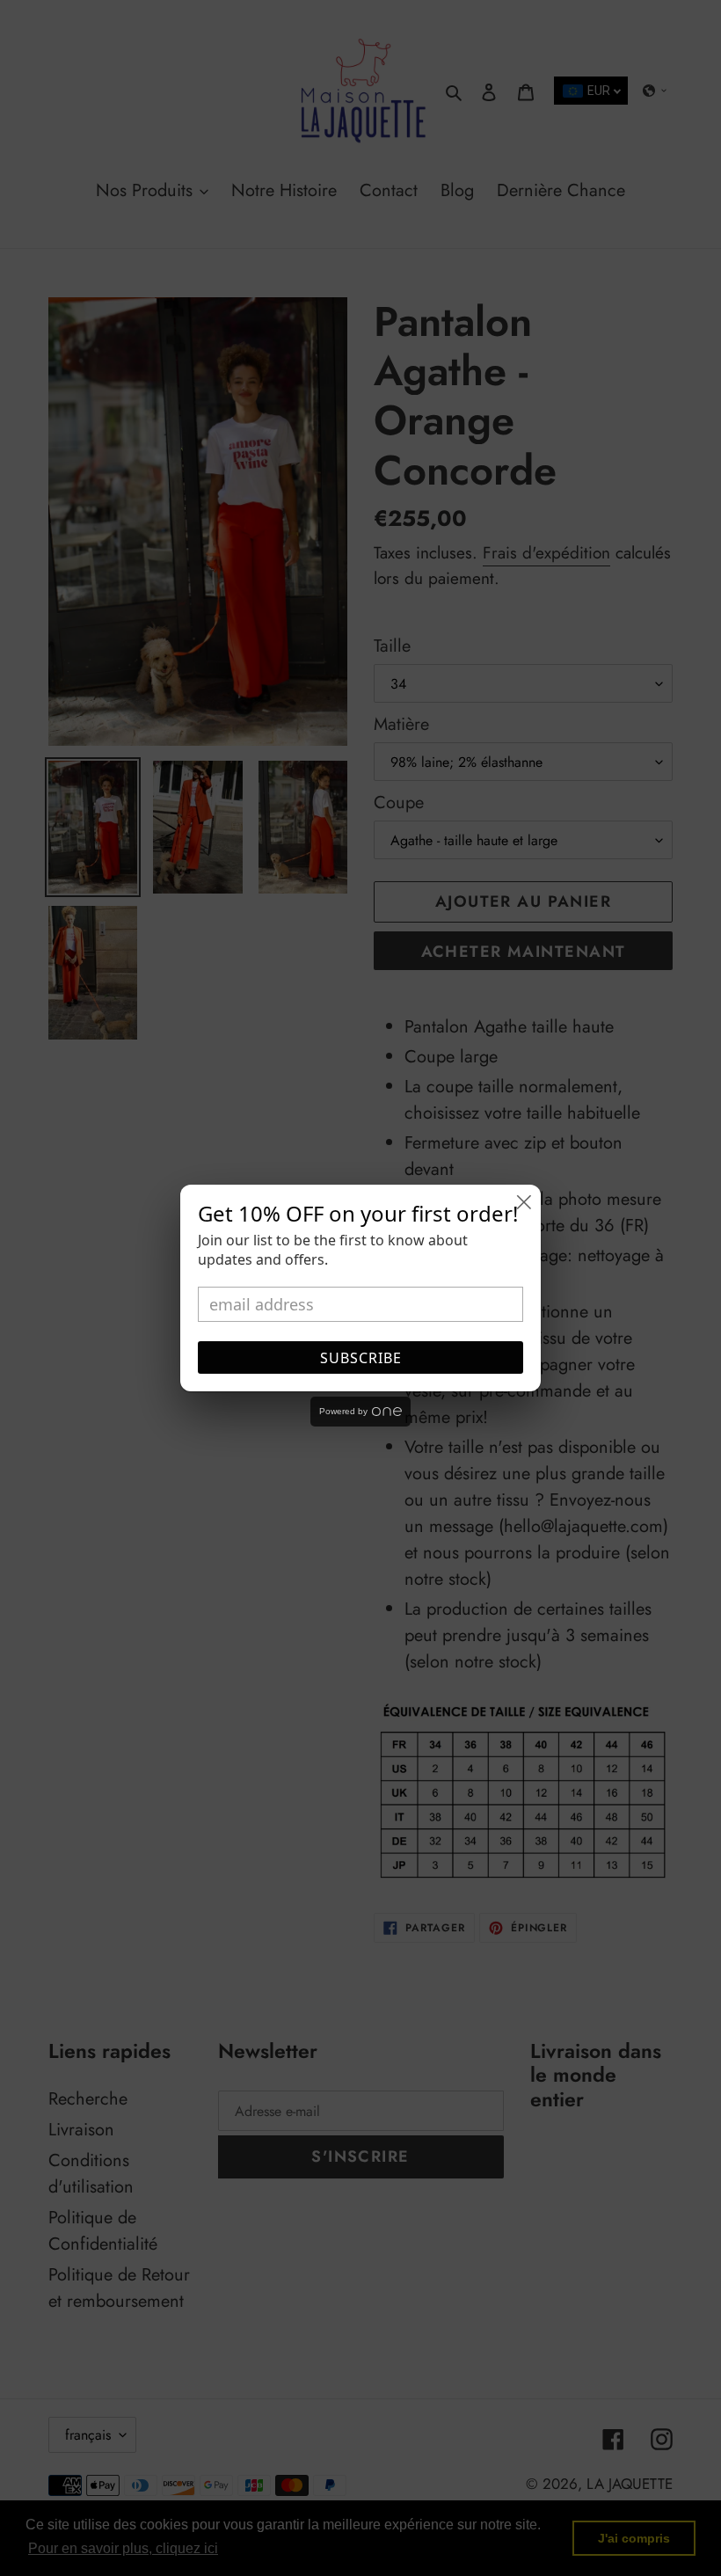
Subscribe (361, 1358)
